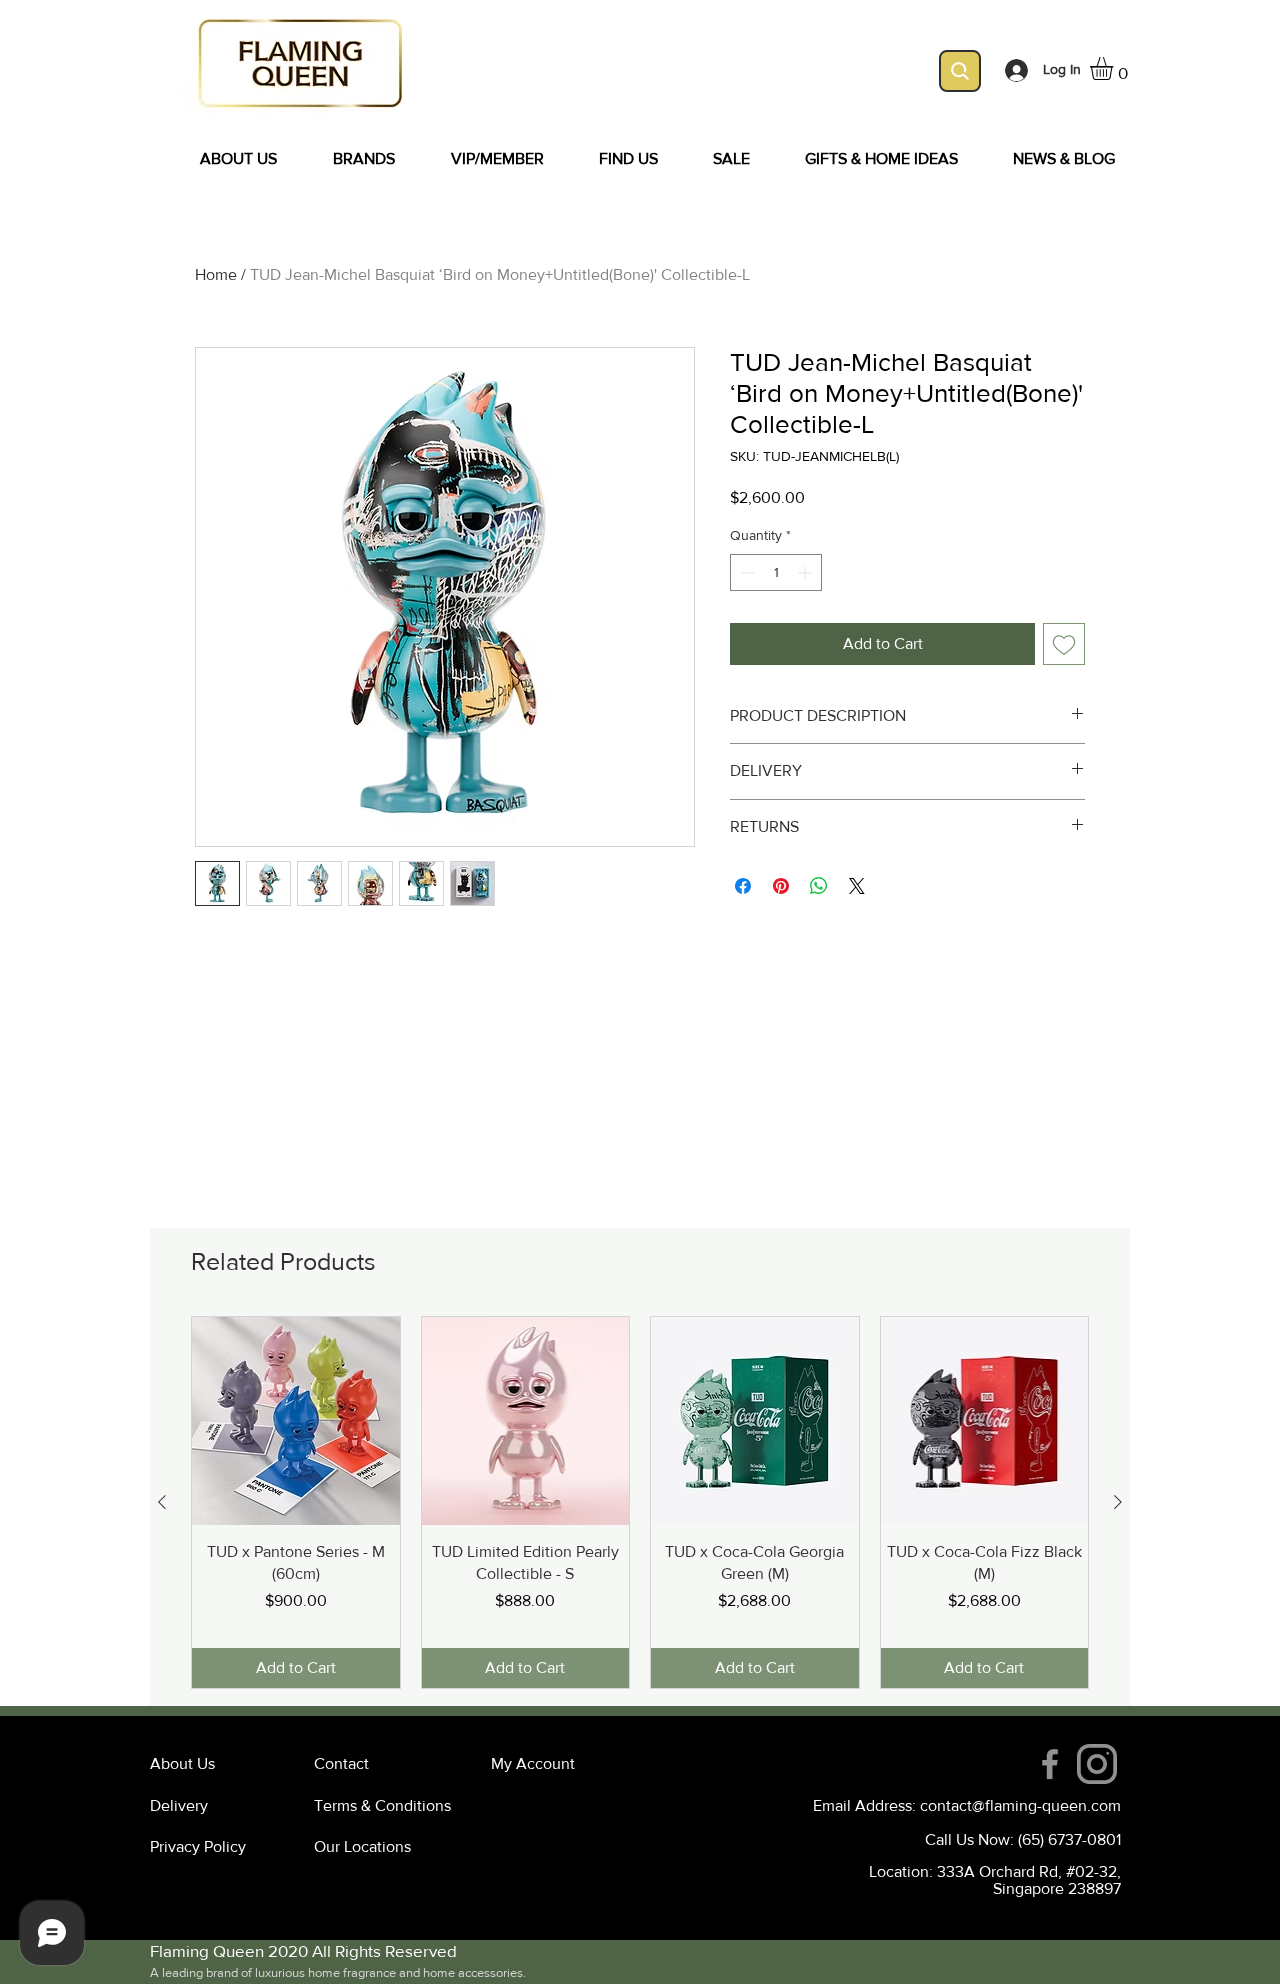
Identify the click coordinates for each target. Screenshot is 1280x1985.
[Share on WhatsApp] (819, 886)
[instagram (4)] (1097, 1764)
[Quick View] (296, 1421)
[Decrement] (745, 572)
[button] (1115, 68)
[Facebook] (1050, 1764)
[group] (640, 1502)
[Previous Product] (162, 1502)
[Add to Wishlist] (1064, 644)
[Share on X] (857, 886)
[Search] (960, 71)
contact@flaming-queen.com (1020, 1805)
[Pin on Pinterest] (781, 886)
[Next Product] (1118, 1502)
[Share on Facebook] (743, 886)
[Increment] (806, 572)
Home (216, 274)
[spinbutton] (776, 572)
